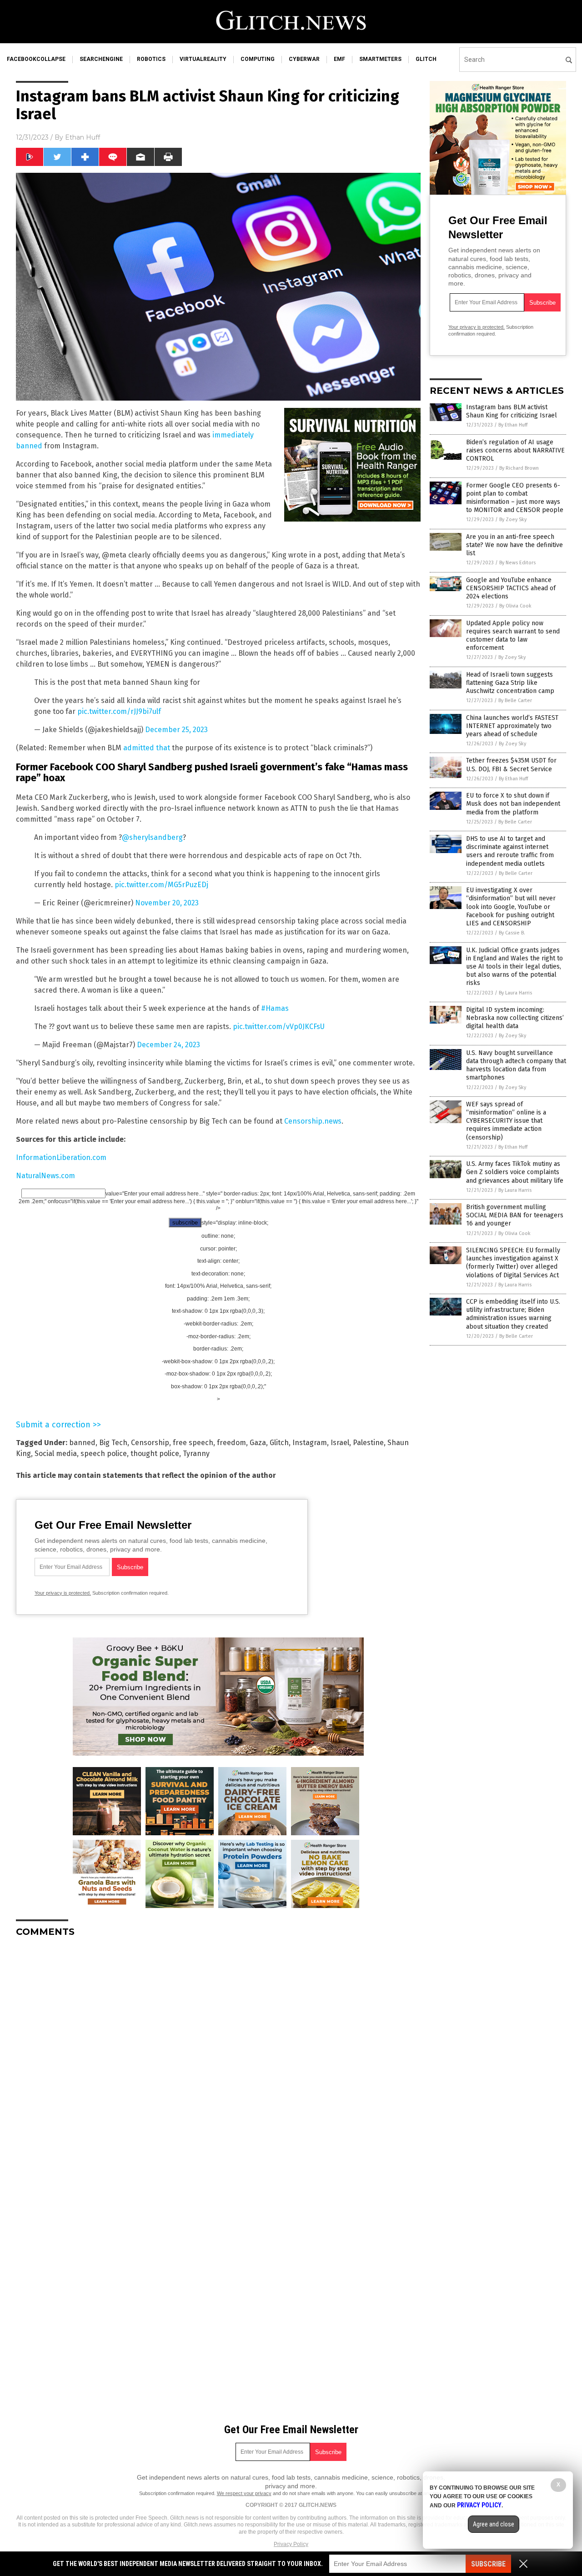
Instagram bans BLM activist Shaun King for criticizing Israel (512, 411)
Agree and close (494, 2524)
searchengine (101, 59)
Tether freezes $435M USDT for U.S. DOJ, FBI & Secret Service (511, 765)
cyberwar (304, 59)
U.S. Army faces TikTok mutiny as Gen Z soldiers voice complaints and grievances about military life (515, 1172)
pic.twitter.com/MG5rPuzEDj (161, 885)
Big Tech (113, 1443)
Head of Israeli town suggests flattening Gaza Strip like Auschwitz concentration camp (510, 683)
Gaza (258, 1443)
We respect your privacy (244, 2493)
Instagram (310, 1443)
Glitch (279, 1443)
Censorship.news (313, 1121)
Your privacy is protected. (63, 1593)
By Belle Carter (515, 700)
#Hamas (275, 1008)
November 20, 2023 (167, 903)
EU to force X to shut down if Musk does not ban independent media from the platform (513, 804)
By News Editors (517, 563)
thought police (155, 1454)
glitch (426, 59)
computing (258, 59)
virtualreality (203, 59)
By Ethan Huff (513, 425)
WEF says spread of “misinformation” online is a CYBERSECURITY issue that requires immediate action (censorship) (506, 1121)
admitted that (147, 748)
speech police (104, 1454)
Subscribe (488, 2564)
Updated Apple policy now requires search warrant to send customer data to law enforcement (513, 636)
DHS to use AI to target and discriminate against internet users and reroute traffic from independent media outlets (510, 851)
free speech (193, 1443)
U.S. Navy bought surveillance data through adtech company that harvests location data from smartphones (516, 1065)
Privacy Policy (291, 2544)
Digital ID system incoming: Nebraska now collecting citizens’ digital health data (515, 1018)
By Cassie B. (512, 933)
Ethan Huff (83, 137)
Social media (56, 1454)
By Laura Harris (515, 993)
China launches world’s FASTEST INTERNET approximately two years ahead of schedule (512, 726)
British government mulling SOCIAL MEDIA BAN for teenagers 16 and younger (515, 1215)
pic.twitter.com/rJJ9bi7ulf (119, 711)
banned (82, 1443)
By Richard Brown (519, 468)
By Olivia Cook (515, 606)
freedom (231, 1443)
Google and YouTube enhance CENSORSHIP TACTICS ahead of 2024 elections (511, 588)
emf (339, 59)
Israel (340, 1443)
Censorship (150, 1443)
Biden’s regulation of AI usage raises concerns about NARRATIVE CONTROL (515, 450)
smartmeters (380, 59)
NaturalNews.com (45, 1176)
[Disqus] (218, 2058)
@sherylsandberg (152, 837)
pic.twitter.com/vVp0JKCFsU (279, 1027)
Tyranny (196, 1454)
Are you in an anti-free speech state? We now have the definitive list (514, 545)
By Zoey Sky (513, 520)
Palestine (368, 1443)
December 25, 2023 (176, 730)
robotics (151, 59)
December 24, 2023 (168, 1045)
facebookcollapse (36, 59)
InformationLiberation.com (61, 1157)
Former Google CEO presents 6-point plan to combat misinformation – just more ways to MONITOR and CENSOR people (515, 498)
